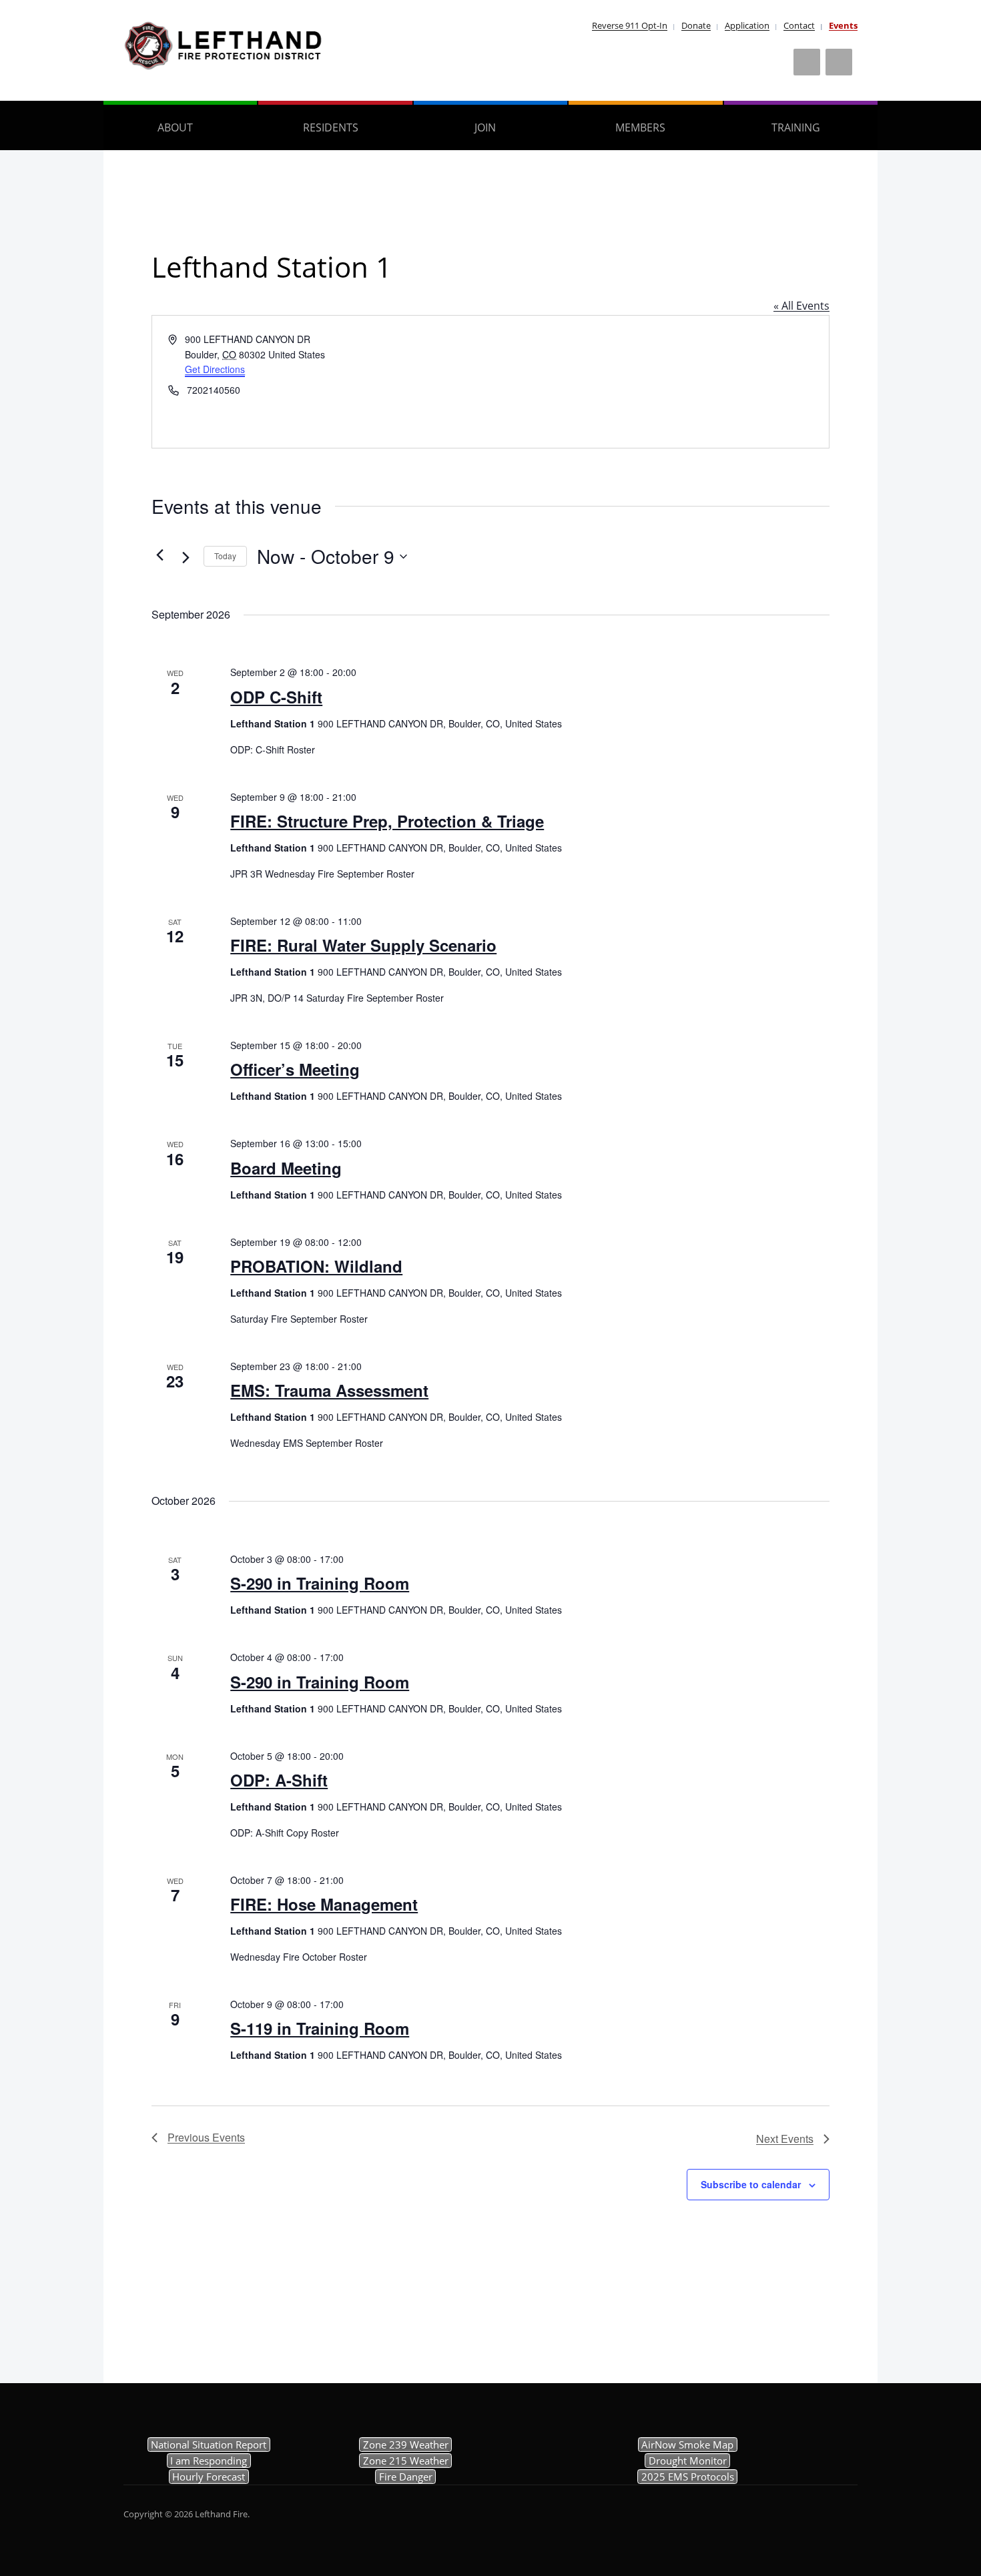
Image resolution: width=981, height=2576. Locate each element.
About (175, 127)
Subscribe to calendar (751, 2184)
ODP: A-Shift (279, 1780)
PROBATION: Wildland (316, 1266)
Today (225, 556)
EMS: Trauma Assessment (329, 1390)
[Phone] (839, 62)
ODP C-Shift (276, 697)
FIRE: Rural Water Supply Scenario (363, 945)
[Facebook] (807, 62)
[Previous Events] (159, 555)
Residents (331, 127)
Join (485, 127)
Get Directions (215, 369)
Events (843, 25)
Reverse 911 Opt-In (630, 25)
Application (747, 25)
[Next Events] (186, 558)
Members (640, 127)
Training (796, 127)
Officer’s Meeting (295, 1069)
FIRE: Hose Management (324, 1904)
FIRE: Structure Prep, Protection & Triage (387, 821)
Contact (799, 25)
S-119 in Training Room (320, 2028)
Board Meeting (286, 1168)
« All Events (801, 306)
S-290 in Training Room (320, 1583)
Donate (696, 25)
